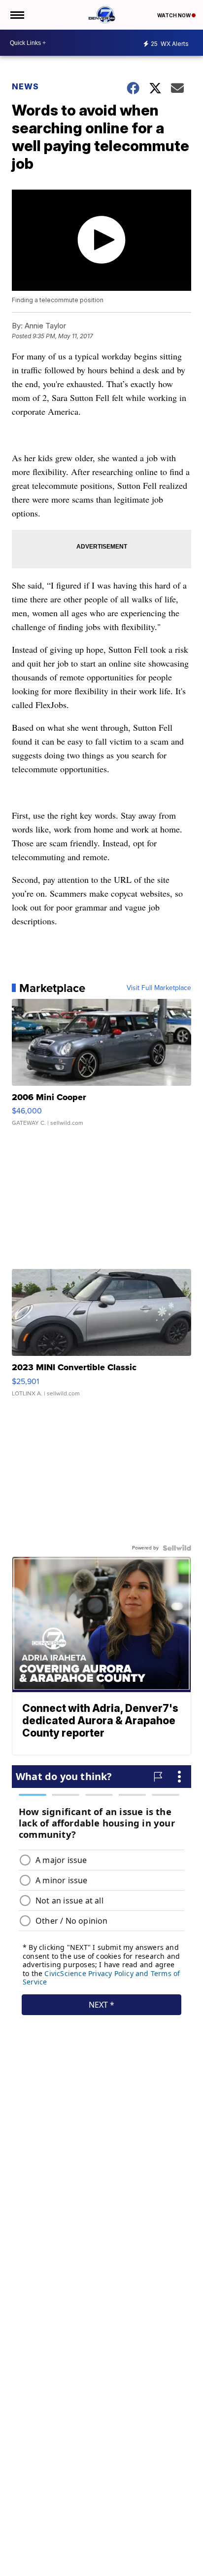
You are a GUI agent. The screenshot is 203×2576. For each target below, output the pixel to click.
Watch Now (174, 15)
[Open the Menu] (17, 15)
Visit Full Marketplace (159, 988)
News (25, 86)
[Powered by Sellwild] (177, 1548)
